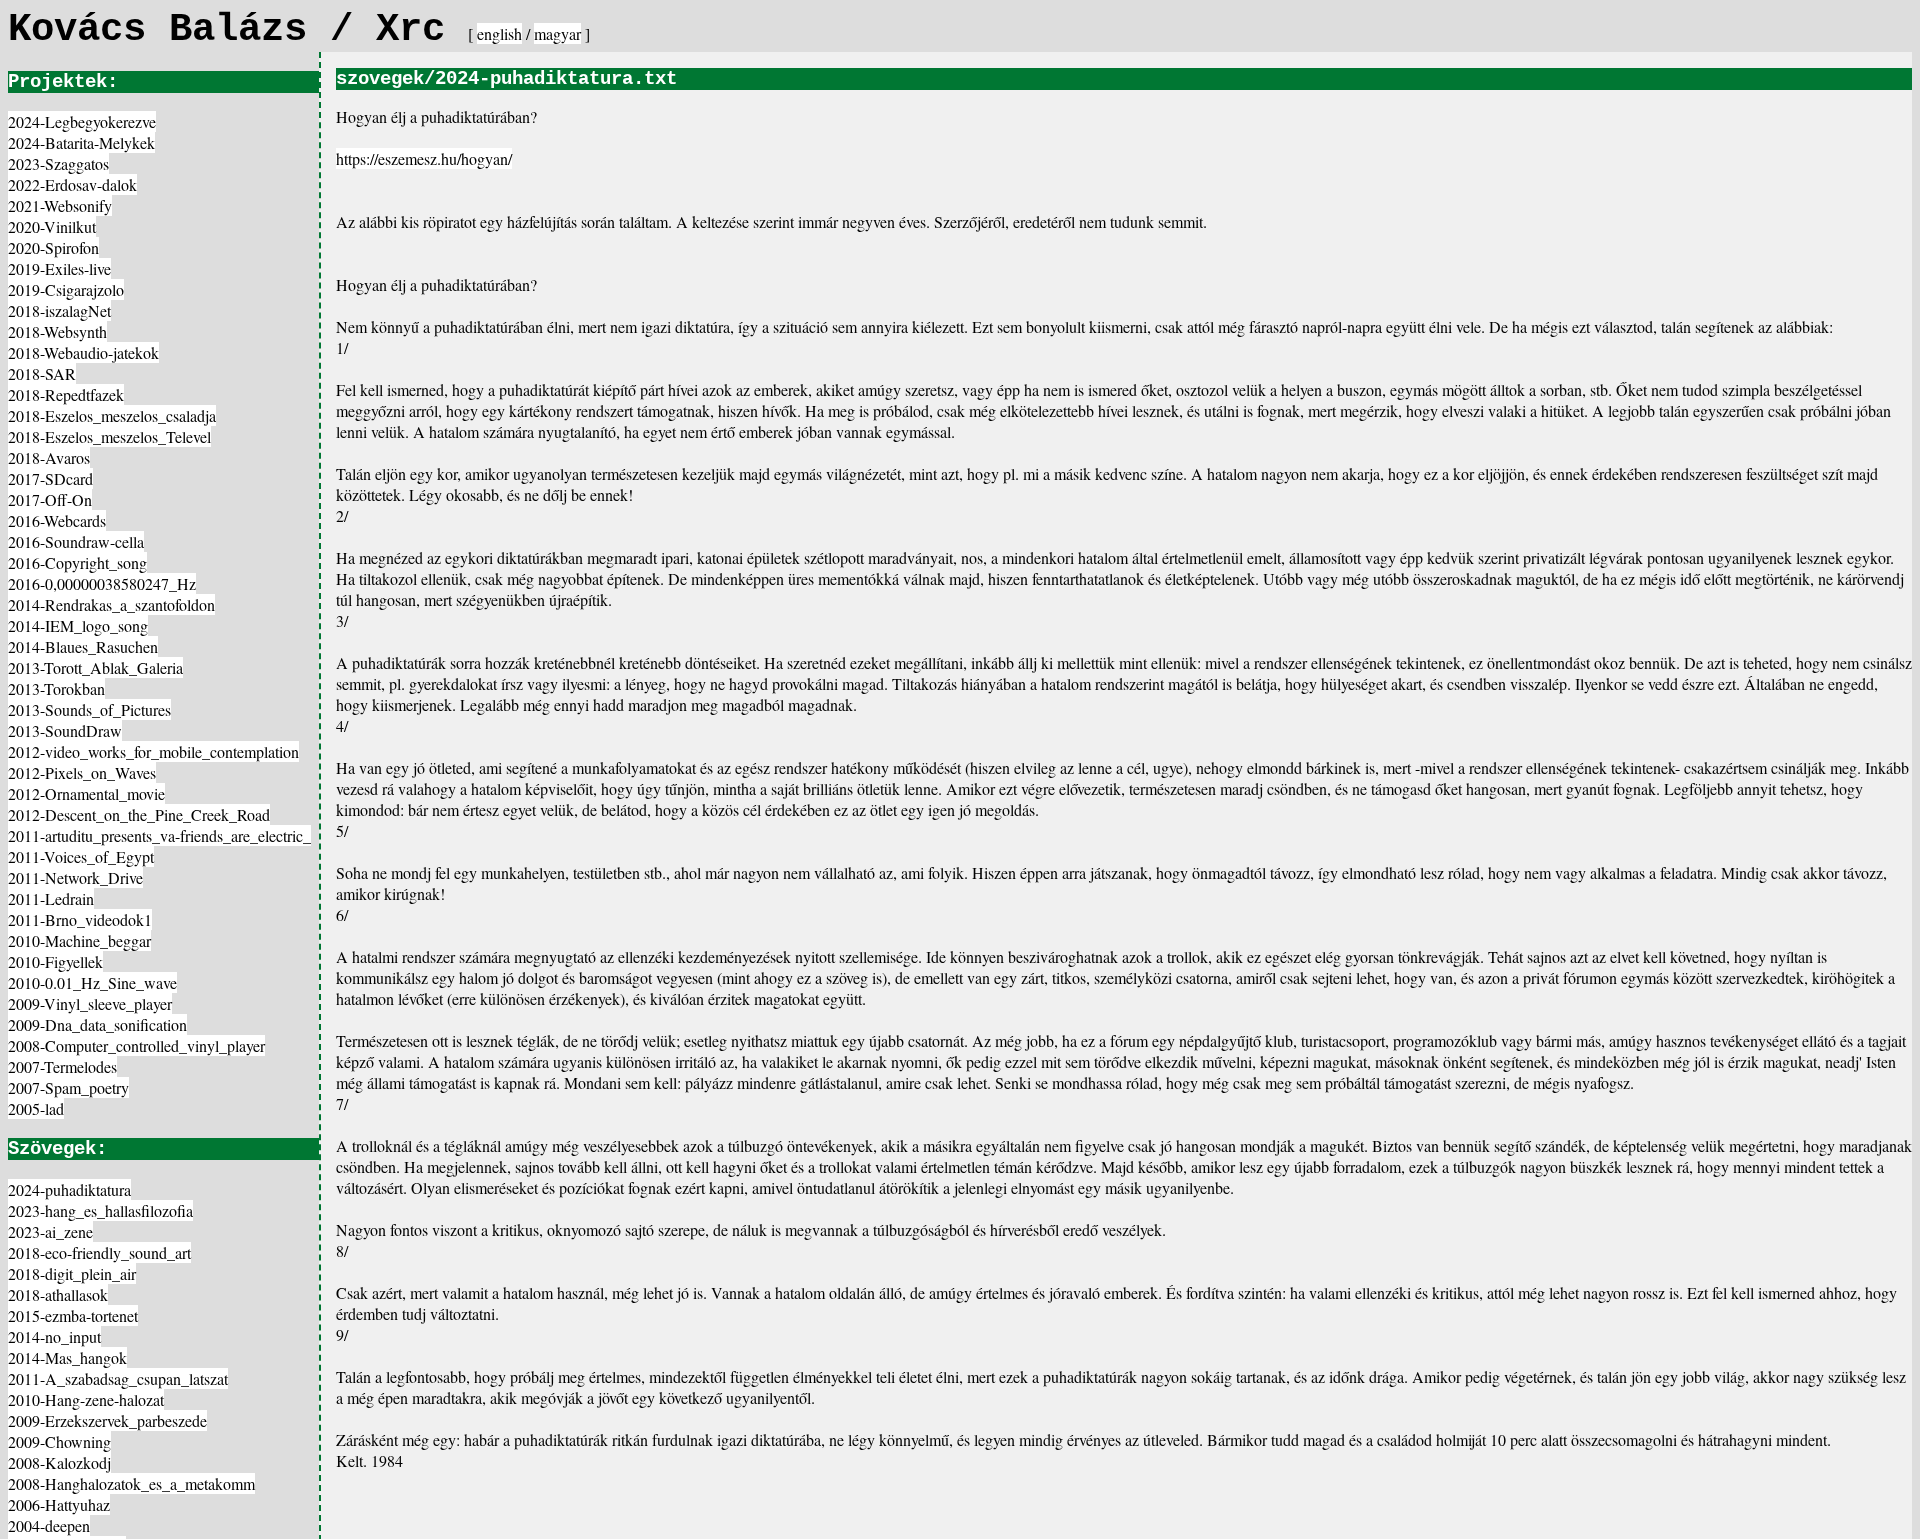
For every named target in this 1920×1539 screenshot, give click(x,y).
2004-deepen (49, 1525)
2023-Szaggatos (58, 163)
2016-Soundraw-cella (76, 541)
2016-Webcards (57, 520)
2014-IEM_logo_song (78, 625)
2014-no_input (54, 1336)
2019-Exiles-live (59, 268)
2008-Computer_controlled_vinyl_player (136, 1045)
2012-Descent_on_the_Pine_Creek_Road (139, 814)
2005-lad (36, 1108)
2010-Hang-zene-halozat (86, 1399)
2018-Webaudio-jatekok (83, 352)
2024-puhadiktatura (69, 1189)
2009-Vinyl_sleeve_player (90, 1003)
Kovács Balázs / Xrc (238, 30)
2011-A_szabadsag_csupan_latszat (118, 1378)
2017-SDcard (50, 478)
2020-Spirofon (53, 247)
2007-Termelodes (62, 1066)
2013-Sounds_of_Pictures (89, 709)
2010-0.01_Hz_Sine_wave (92, 982)
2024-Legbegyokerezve (82, 121)
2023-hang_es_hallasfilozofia (100, 1210)
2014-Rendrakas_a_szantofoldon (111, 604)
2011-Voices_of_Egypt (81, 856)
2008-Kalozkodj (59, 1462)
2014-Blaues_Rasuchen (83, 646)
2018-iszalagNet (59, 310)
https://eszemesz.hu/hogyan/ (424, 158)
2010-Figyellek (55, 961)
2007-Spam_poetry (68, 1087)
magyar (557, 33)
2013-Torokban (56, 688)
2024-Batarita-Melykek (81, 142)
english (499, 33)
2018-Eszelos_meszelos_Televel (109, 436)
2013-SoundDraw (65, 730)
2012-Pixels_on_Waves (82, 772)
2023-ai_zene (50, 1231)
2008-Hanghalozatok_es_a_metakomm (131, 1483)
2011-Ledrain (51, 898)
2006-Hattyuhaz (59, 1504)
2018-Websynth (57, 331)
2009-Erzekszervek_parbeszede (107, 1420)
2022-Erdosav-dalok (72, 184)
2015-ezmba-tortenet (73, 1315)
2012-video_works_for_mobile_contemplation (153, 751)
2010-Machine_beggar (79, 940)
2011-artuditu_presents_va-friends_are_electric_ (159, 835)
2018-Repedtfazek (66, 394)
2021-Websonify (60, 205)
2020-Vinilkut (52, 226)
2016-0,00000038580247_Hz (102, 583)
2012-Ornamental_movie (86, 793)
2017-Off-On (50, 499)
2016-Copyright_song (77, 562)
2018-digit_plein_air (72, 1273)
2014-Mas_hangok (67, 1357)
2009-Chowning (59, 1441)
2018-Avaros (49, 457)
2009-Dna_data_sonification (97, 1024)
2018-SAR (42, 373)
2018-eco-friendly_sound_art (99, 1252)
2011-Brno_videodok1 (80, 919)
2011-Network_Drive (75, 877)
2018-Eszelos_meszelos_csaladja (112, 415)
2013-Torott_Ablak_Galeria (95, 667)
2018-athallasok (58, 1294)
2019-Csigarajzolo (66, 289)
